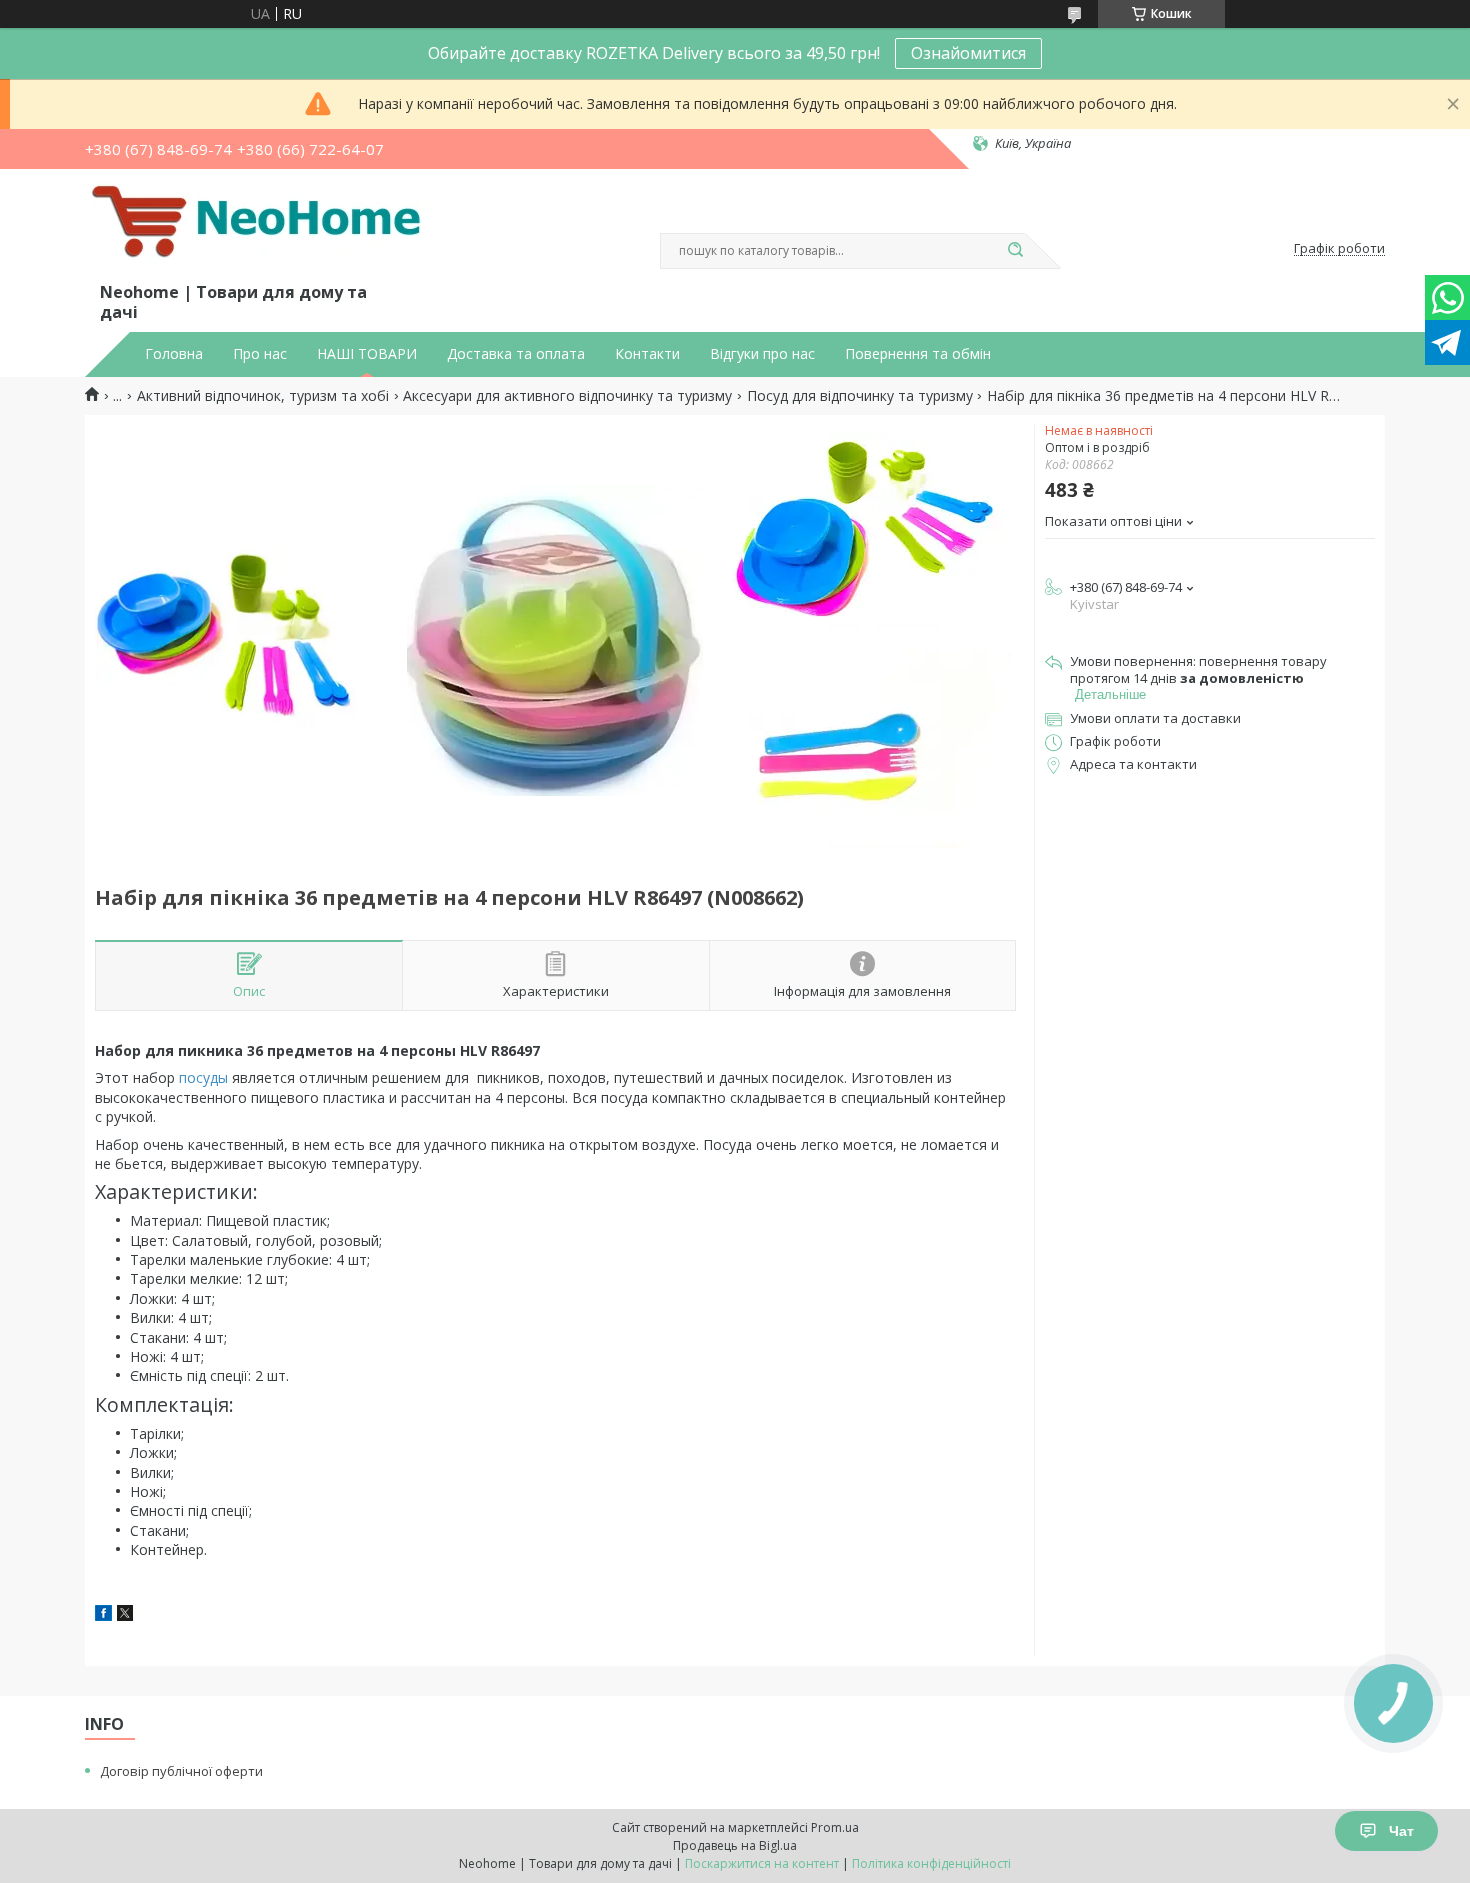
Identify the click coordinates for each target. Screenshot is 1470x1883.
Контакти (647, 354)
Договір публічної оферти (181, 1771)
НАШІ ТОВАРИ (367, 354)
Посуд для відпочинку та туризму (860, 396)
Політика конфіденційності (931, 1863)
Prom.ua (835, 1827)
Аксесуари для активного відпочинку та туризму (567, 396)
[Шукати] (1015, 251)
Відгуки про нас (762, 354)
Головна (174, 354)
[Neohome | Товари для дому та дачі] (260, 229)
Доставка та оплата (516, 354)
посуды (203, 1077)
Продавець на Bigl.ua (735, 1845)
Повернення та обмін (918, 354)
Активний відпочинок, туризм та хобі (263, 396)
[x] (125, 1615)
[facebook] (103, 1615)
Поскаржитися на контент (762, 1863)
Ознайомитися (968, 53)
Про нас (260, 354)
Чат (1401, 1831)
